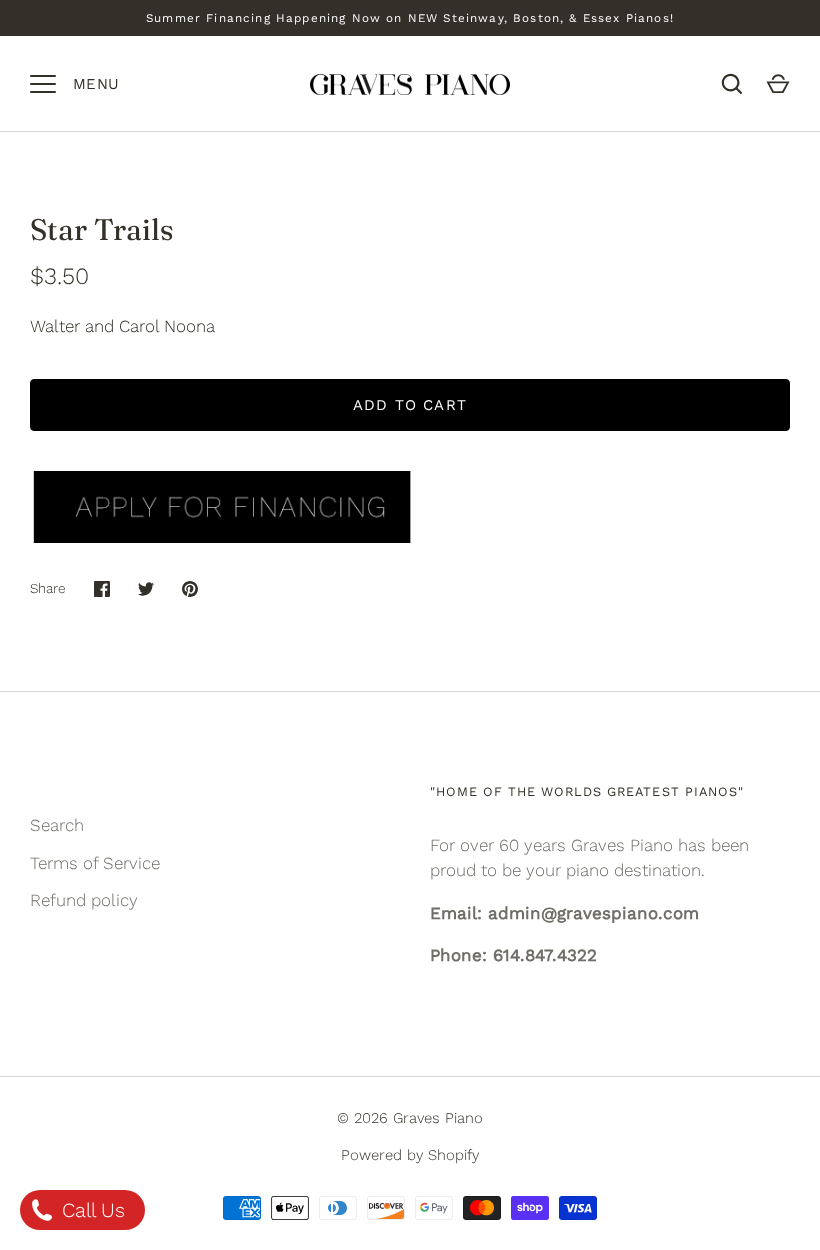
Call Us (90, 1210)
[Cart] (778, 84)
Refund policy (84, 900)
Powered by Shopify (410, 1155)
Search (57, 825)
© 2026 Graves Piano (410, 1118)
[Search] (732, 84)
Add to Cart (410, 405)
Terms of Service (95, 863)
